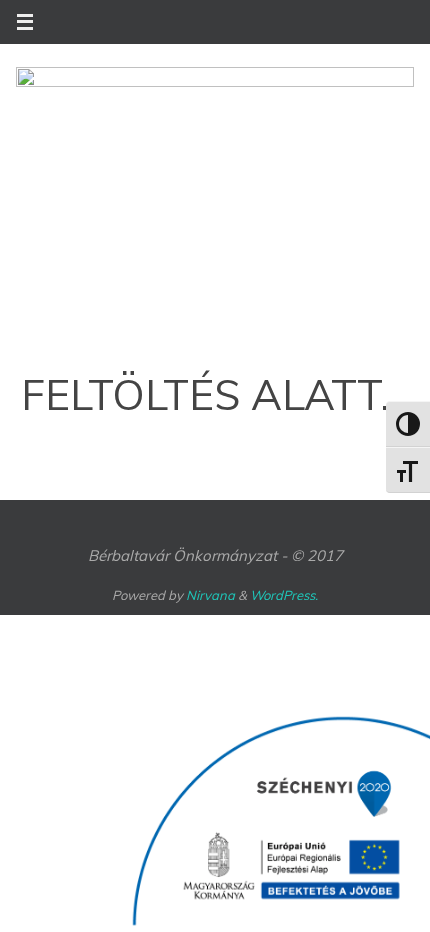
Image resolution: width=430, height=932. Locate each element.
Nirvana (210, 595)
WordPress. (284, 595)
